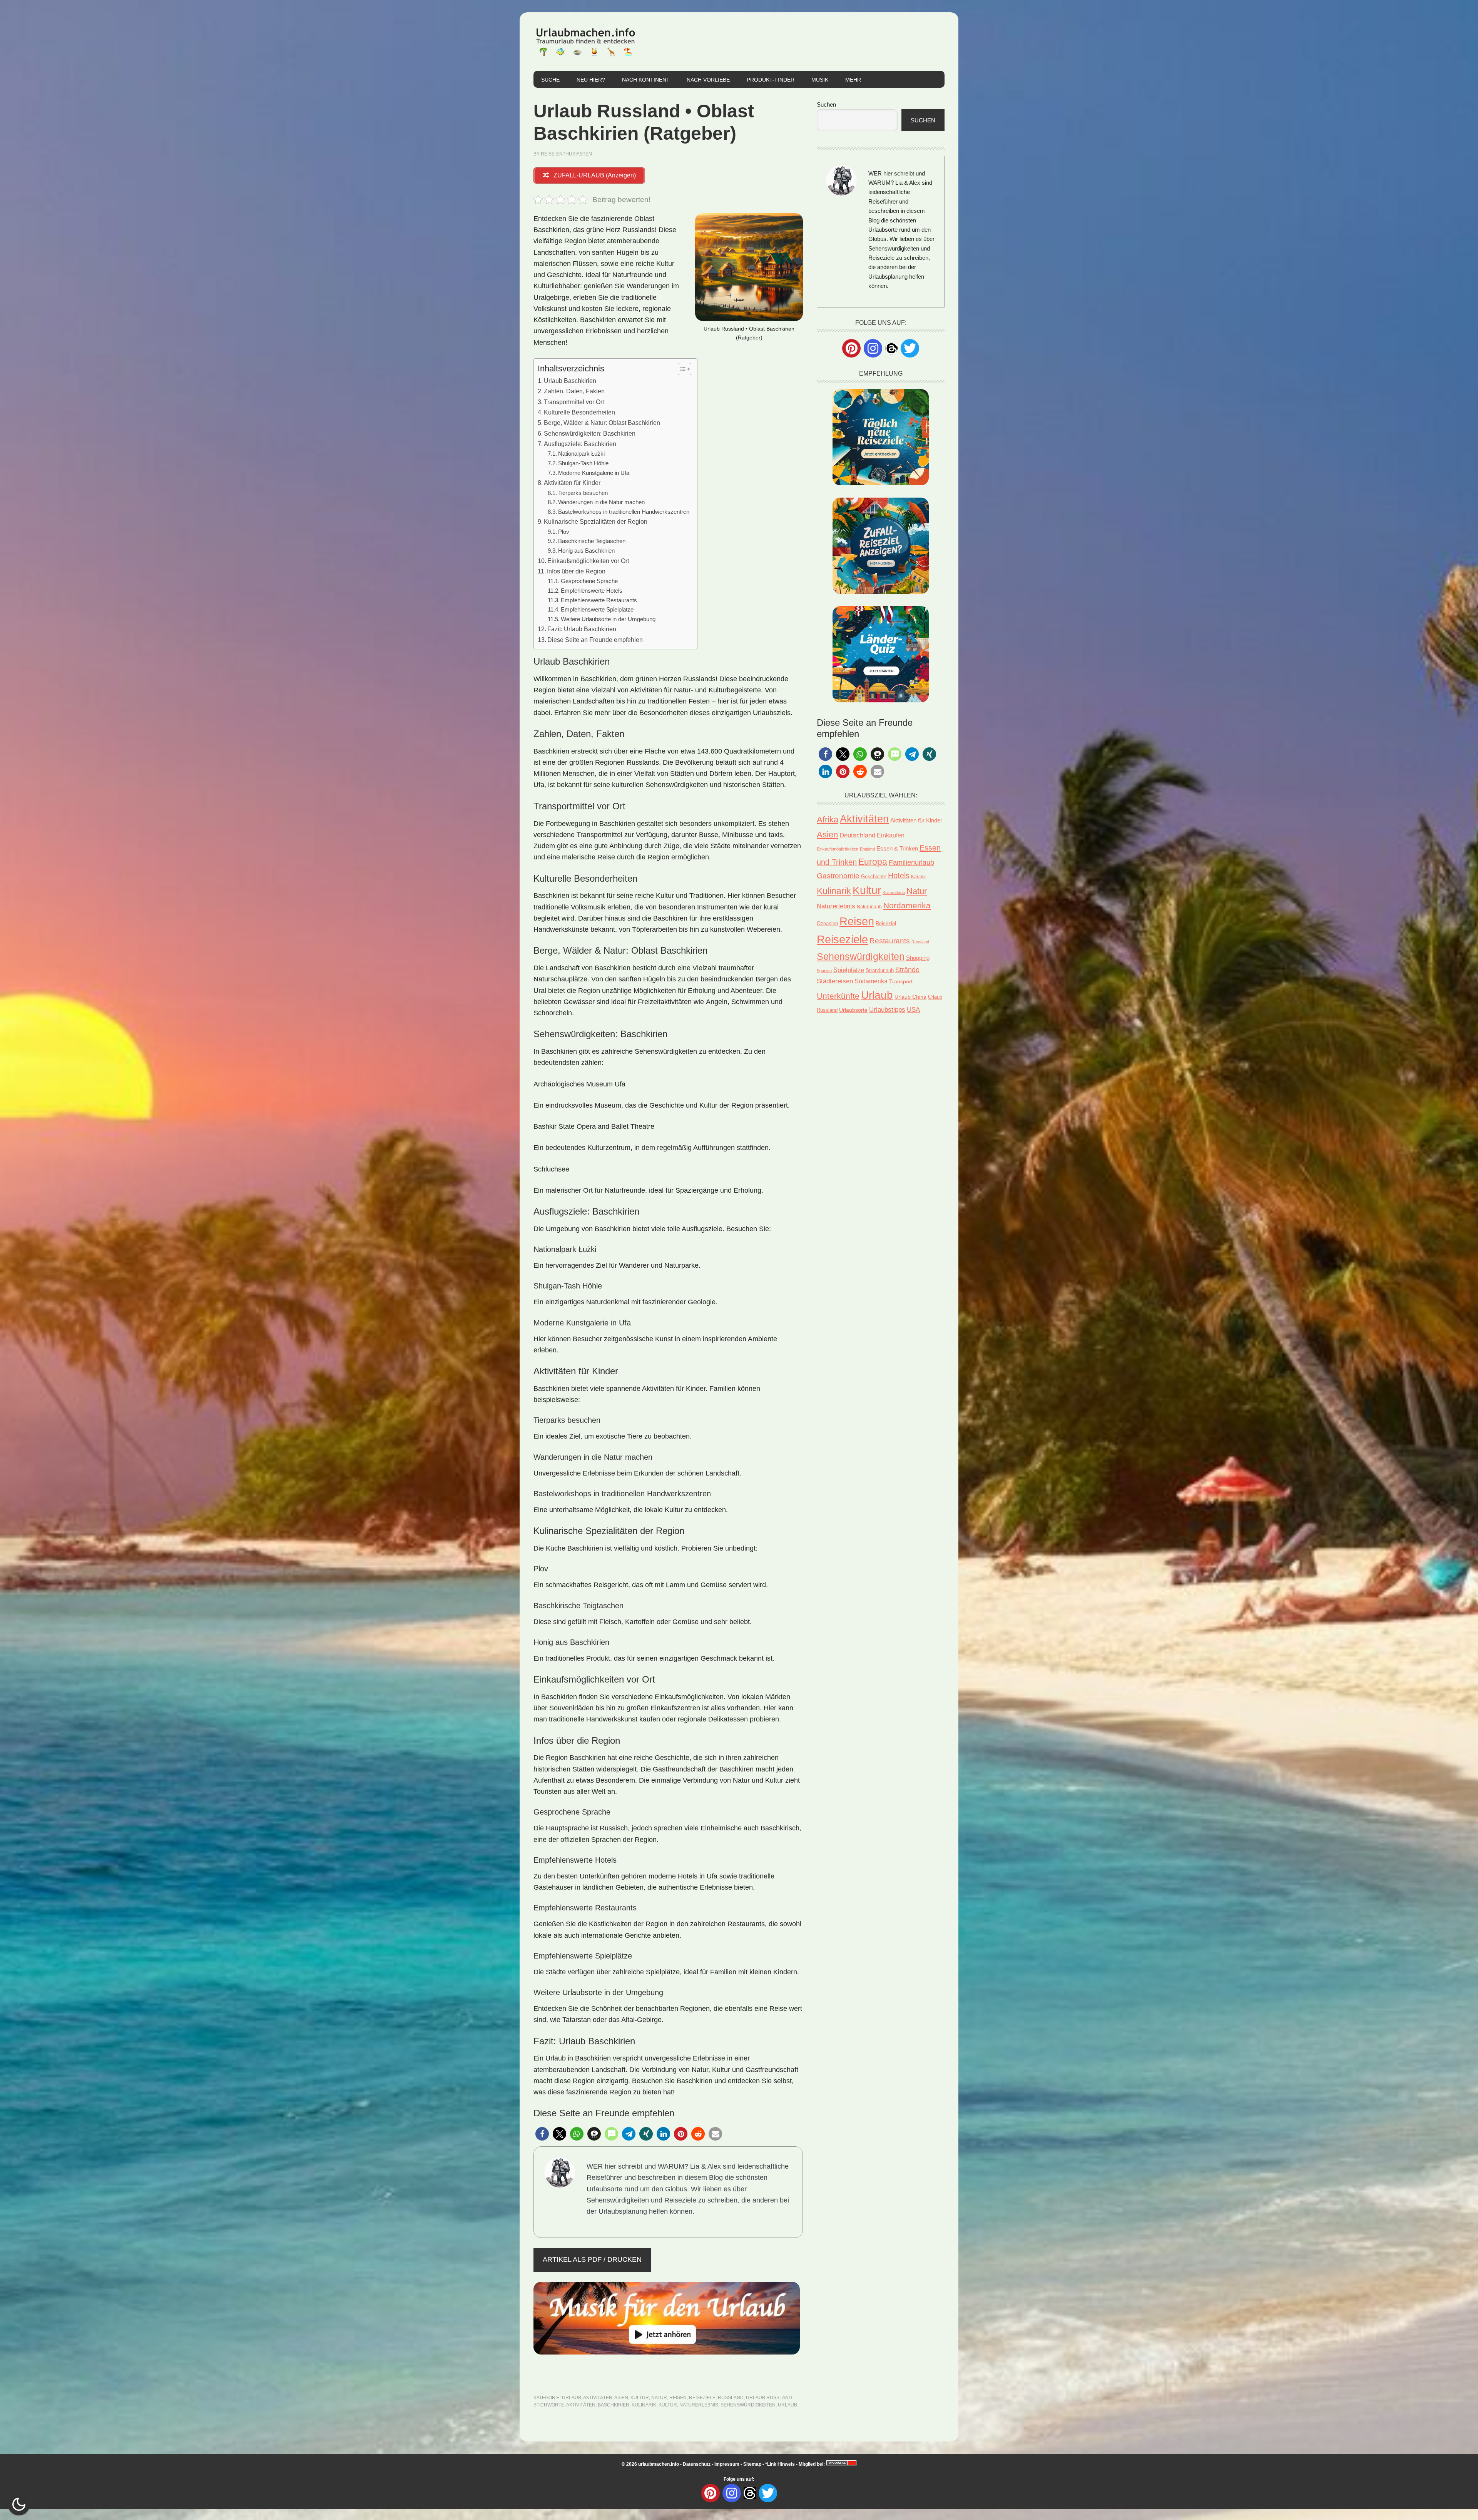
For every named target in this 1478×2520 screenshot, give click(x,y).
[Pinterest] (851, 348)
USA (913, 1009)
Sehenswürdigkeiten (748, 2405)
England (867, 849)
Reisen (678, 2398)
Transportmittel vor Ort (574, 402)
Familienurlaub (911, 862)
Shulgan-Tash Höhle (583, 463)
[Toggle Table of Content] (681, 369)
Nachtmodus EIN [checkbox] (19, 2504)
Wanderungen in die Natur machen (601, 502)
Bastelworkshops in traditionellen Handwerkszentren (624, 512)
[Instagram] (873, 348)
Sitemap (752, 2464)
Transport (901, 981)
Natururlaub (869, 907)
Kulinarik (644, 2405)
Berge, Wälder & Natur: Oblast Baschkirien (602, 423)
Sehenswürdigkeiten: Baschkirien (590, 433)
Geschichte (874, 876)
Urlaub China (910, 997)
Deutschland (857, 835)
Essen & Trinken (897, 848)
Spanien (824, 971)
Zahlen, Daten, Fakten (574, 391)
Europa (873, 862)
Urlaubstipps (887, 1010)
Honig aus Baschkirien (586, 551)
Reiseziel (886, 923)
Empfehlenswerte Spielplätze (597, 610)
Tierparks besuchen (583, 493)
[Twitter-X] (910, 348)
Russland (731, 2398)
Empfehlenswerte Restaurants (599, 600)
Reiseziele (702, 2398)
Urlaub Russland (769, 2398)
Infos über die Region (576, 571)
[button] (542, 2134)
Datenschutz (697, 2464)
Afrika (828, 820)
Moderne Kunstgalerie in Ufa (594, 473)
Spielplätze (849, 970)
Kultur (640, 2398)
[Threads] (891, 348)
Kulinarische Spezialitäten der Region (596, 521)
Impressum (727, 2464)
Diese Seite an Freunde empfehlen (595, 640)
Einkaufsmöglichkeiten (838, 849)
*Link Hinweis (780, 2464)
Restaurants (890, 941)
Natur (659, 2398)
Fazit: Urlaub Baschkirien (582, 629)
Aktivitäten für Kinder (572, 483)
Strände (907, 970)
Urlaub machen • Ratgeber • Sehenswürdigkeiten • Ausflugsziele (585, 42)
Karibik (918, 877)
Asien (621, 2398)
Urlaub (572, 2398)
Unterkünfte (838, 996)
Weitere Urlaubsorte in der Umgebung (608, 619)
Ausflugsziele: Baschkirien (580, 444)
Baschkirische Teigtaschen (592, 541)
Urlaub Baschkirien (570, 381)
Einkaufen (891, 835)
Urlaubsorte (853, 1010)
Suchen (826, 104)
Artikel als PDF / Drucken (592, 2259)
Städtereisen (835, 981)
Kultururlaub (894, 892)
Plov (564, 532)
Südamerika (871, 981)
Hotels (899, 876)
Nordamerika (907, 905)
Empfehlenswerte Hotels (592, 591)
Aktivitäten (598, 2398)
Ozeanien (827, 924)
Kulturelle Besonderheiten (579, 412)
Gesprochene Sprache (589, 581)
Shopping (918, 958)
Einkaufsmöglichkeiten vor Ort (588, 561)
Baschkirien (614, 2405)
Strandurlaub (880, 970)
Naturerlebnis (699, 2405)
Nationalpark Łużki (581, 454)
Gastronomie (838, 876)
